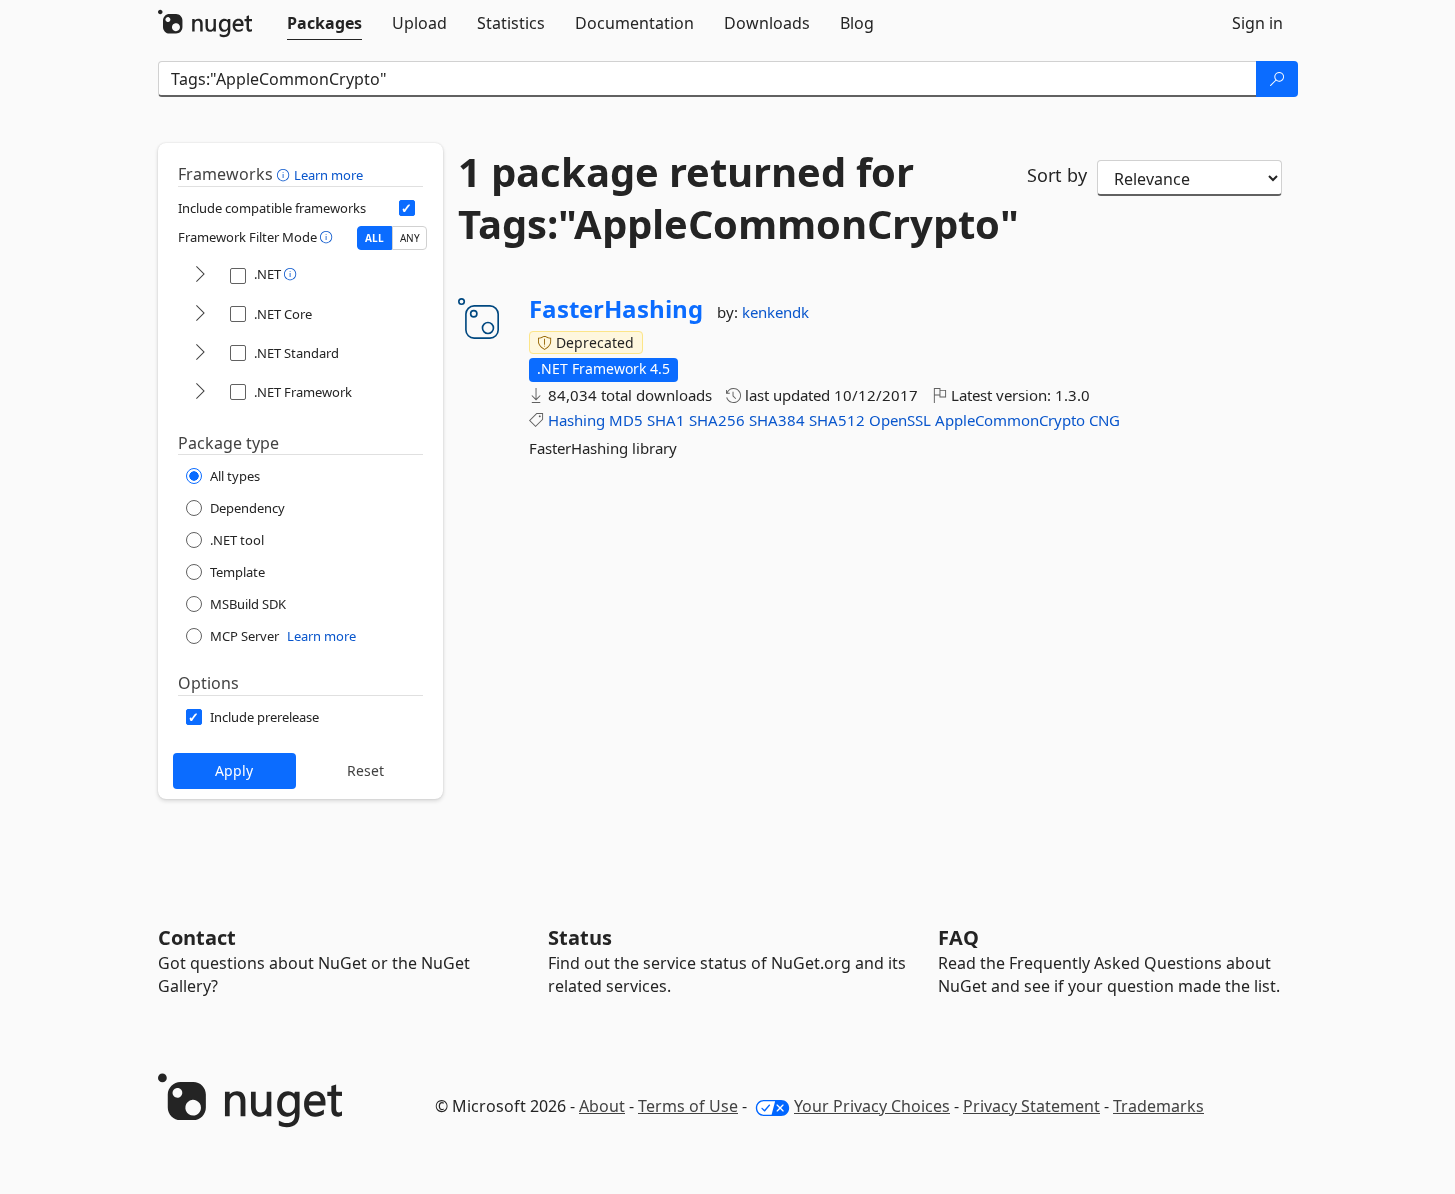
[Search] (1277, 79)
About (602, 1106)
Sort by (1057, 175)
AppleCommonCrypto (1010, 420)
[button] (285, 174)
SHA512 (837, 420)
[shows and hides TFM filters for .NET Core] (200, 314)
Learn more (328, 175)
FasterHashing (616, 309)
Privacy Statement (1031, 1106)
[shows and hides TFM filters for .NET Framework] (200, 392)
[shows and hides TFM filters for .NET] (200, 275)
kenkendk (775, 312)
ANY (410, 238)
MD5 (626, 420)
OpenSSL (900, 420)
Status (580, 937)
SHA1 (666, 420)
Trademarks (1158, 1106)
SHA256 (717, 420)
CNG (1104, 420)
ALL (374, 238)
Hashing (576, 420)
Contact (197, 937)
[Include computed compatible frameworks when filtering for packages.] (407, 208)
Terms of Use (688, 1106)
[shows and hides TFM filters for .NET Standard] (200, 353)
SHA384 (777, 420)
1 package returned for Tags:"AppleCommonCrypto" (728, 198)
